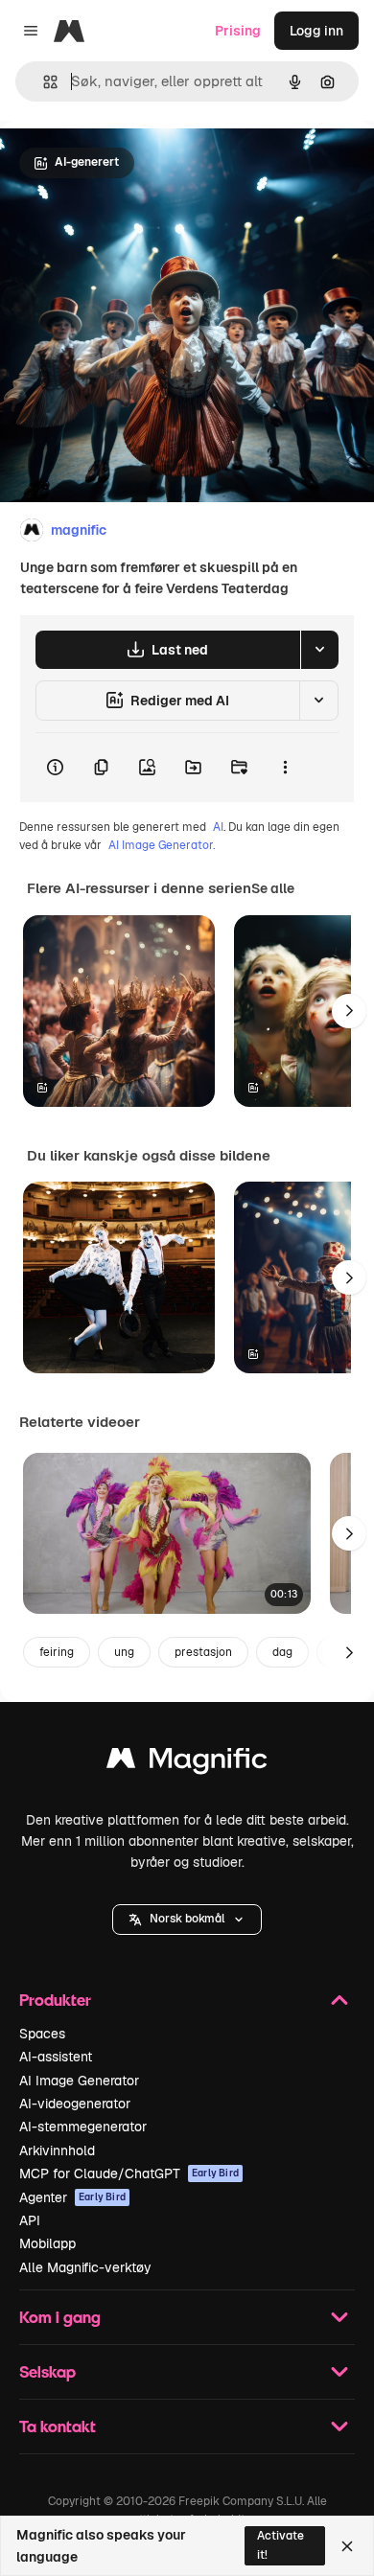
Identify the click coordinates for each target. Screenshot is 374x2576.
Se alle (273, 888)
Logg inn (316, 31)
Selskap (47, 2371)
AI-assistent (56, 2057)
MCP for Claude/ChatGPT (129, 2173)
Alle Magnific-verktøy (85, 2267)
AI (218, 827)
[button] (187, 1920)
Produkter (55, 2000)
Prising (238, 31)
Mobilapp (47, 2243)
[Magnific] (187, 1763)
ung (124, 1652)
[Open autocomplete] (43, 82)
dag (282, 1652)
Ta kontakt (58, 2426)
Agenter (72, 2197)
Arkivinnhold (57, 2150)
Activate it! (280, 2545)
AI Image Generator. (162, 845)
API (30, 2220)
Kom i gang (60, 2317)
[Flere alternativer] (285, 768)
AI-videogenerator (75, 2104)
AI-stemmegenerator (83, 2127)
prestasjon (203, 1652)
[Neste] (349, 1011)
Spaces (42, 2034)
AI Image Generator (79, 2081)
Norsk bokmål (187, 1919)
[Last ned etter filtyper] (319, 650)
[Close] (347, 2546)
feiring (57, 1652)
